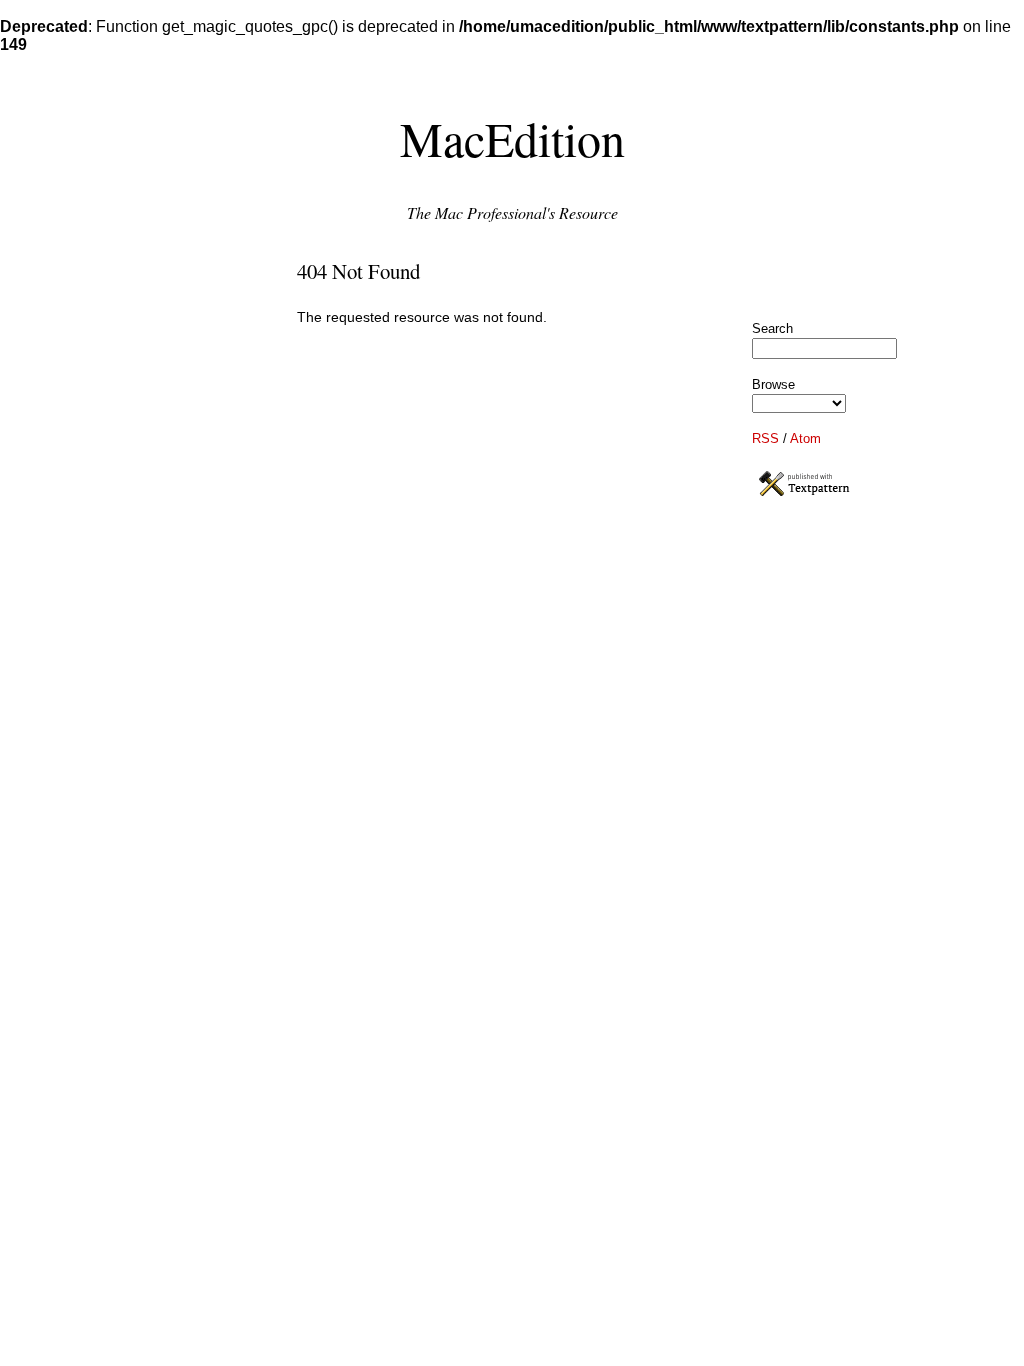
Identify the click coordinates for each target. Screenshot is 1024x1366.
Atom (805, 438)
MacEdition (512, 138)
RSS (765, 438)
